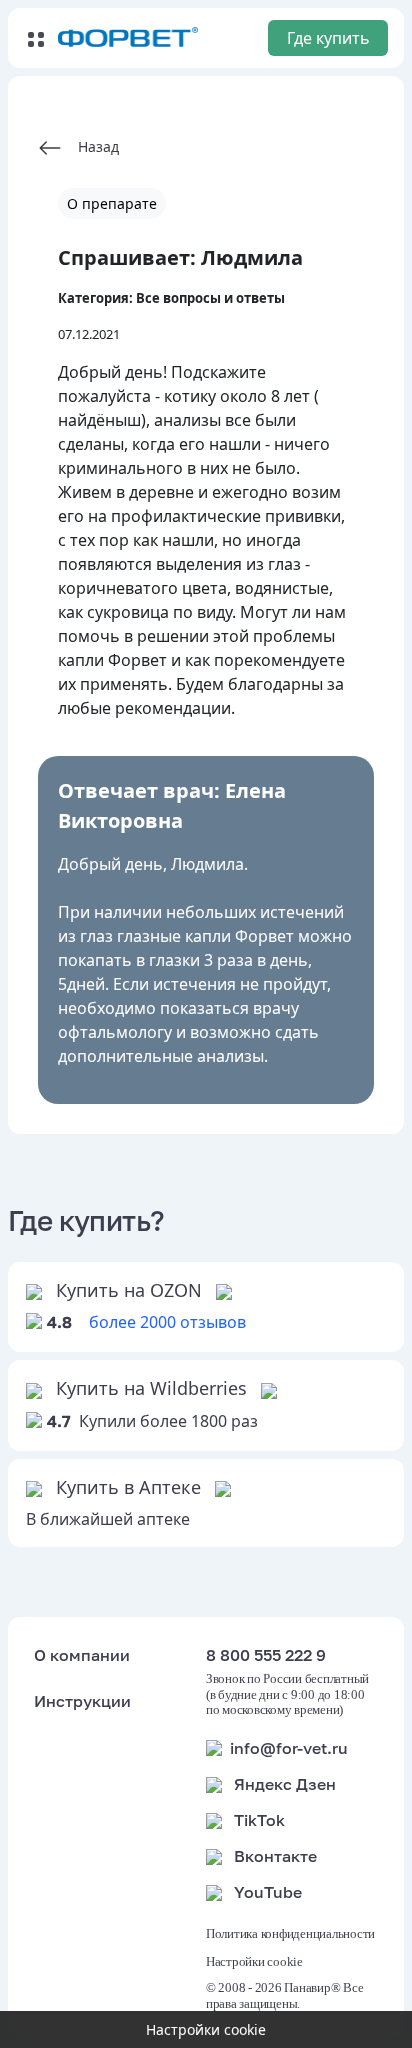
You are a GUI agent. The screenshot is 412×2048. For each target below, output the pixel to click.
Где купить (328, 38)
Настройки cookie (254, 1961)
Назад (90, 146)
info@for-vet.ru (289, 1748)
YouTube (268, 1892)
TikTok (259, 1820)
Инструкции (82, 1701)
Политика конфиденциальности (290, 1933)
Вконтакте (275, 1856)
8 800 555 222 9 (266, 1655)
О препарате (112, 203)
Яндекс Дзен (285, 1784)
